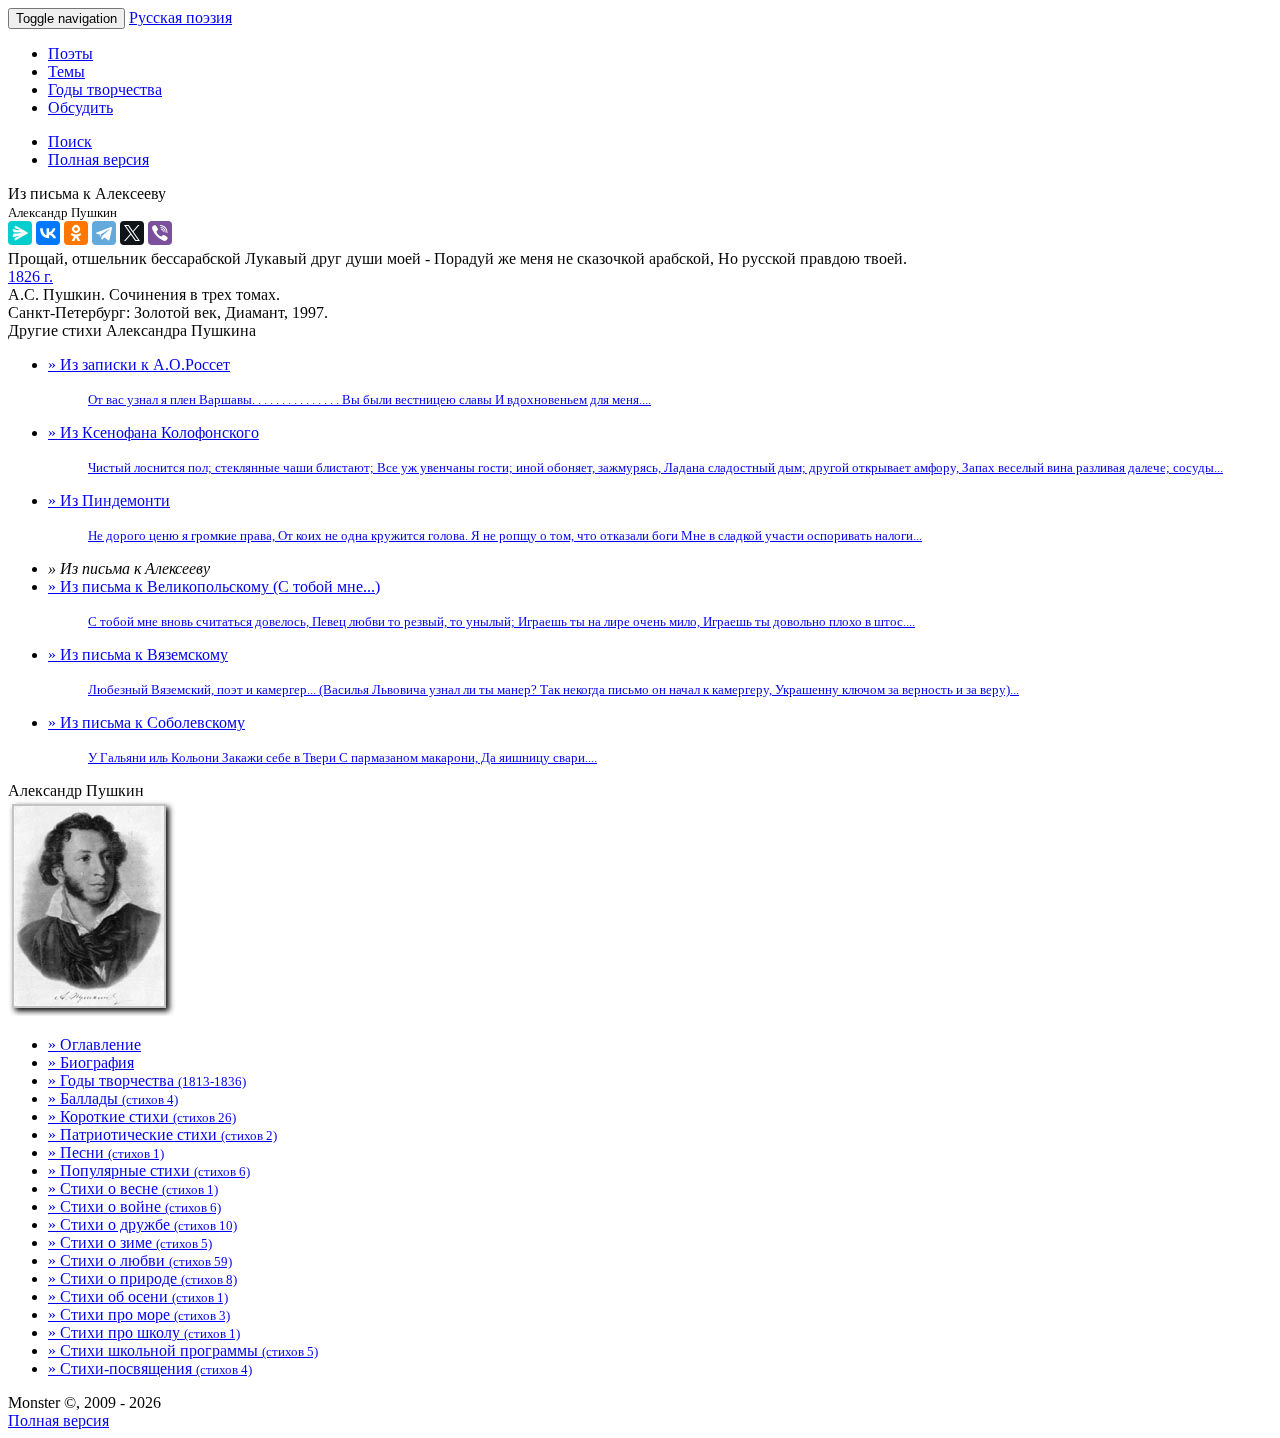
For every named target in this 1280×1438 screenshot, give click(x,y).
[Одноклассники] (76, 233)
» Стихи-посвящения (150, 1368)
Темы (66, 71)
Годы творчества (105, 89)
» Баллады (113, 1098)
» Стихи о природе (142, 1278)
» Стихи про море (139, 1314)
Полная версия (58, 1420)
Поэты (70, 53)
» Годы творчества (147, 1080)
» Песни (106, 1152)
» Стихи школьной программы (183, 1350)
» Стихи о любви (140, 1260)
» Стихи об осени (138, 1296)
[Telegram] (104, 233)
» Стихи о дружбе (142, 1224)
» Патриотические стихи (162, 1134)
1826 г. (30, 276)
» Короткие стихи (142, 1116)
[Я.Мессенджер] (20, 233)
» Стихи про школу (144, 1332)
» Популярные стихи (149, 1170)
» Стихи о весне (133, 1188)
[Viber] (160, 233)
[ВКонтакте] (48, 233)
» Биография (91, 1062)
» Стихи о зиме (130, 1242)
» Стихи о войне (134, 1206)
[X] (132, 233)
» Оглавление (94, 1044)
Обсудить (80, 107)
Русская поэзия (180, 17)
